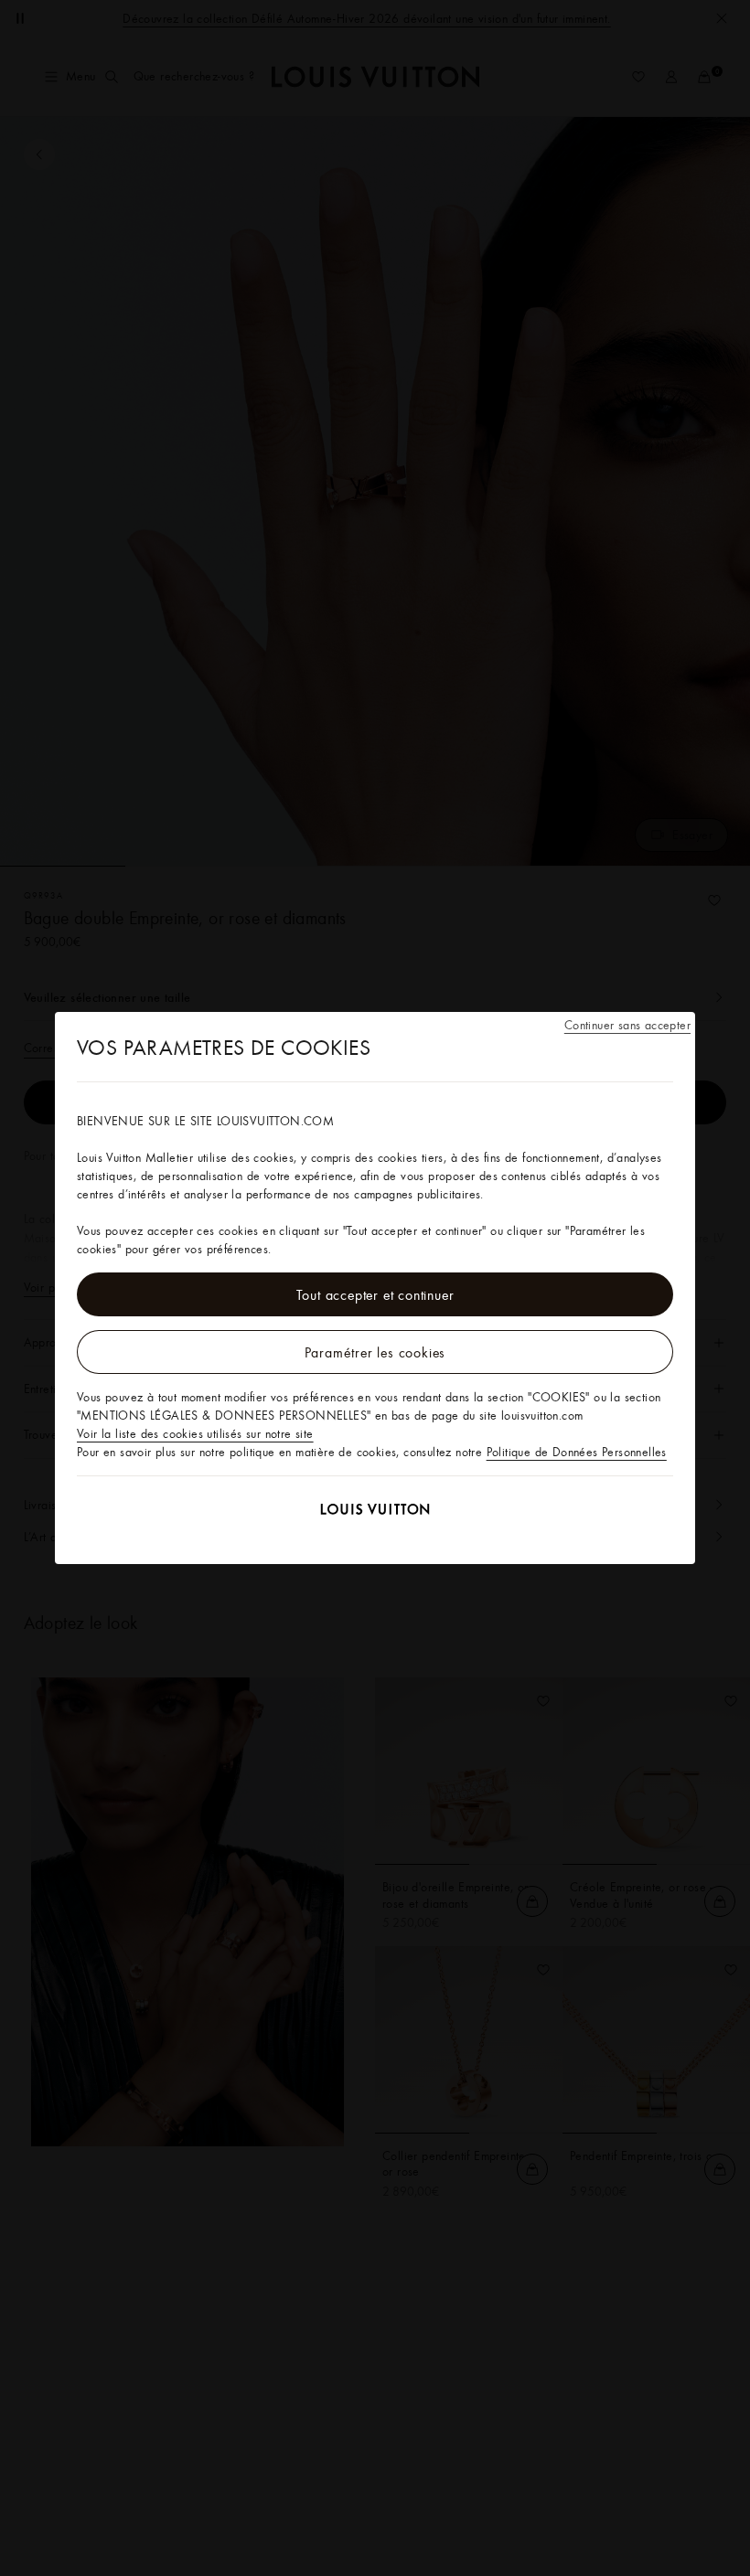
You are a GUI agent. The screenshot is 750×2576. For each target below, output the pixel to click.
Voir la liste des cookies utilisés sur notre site (195, 1433)
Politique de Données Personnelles (577, 1452)
